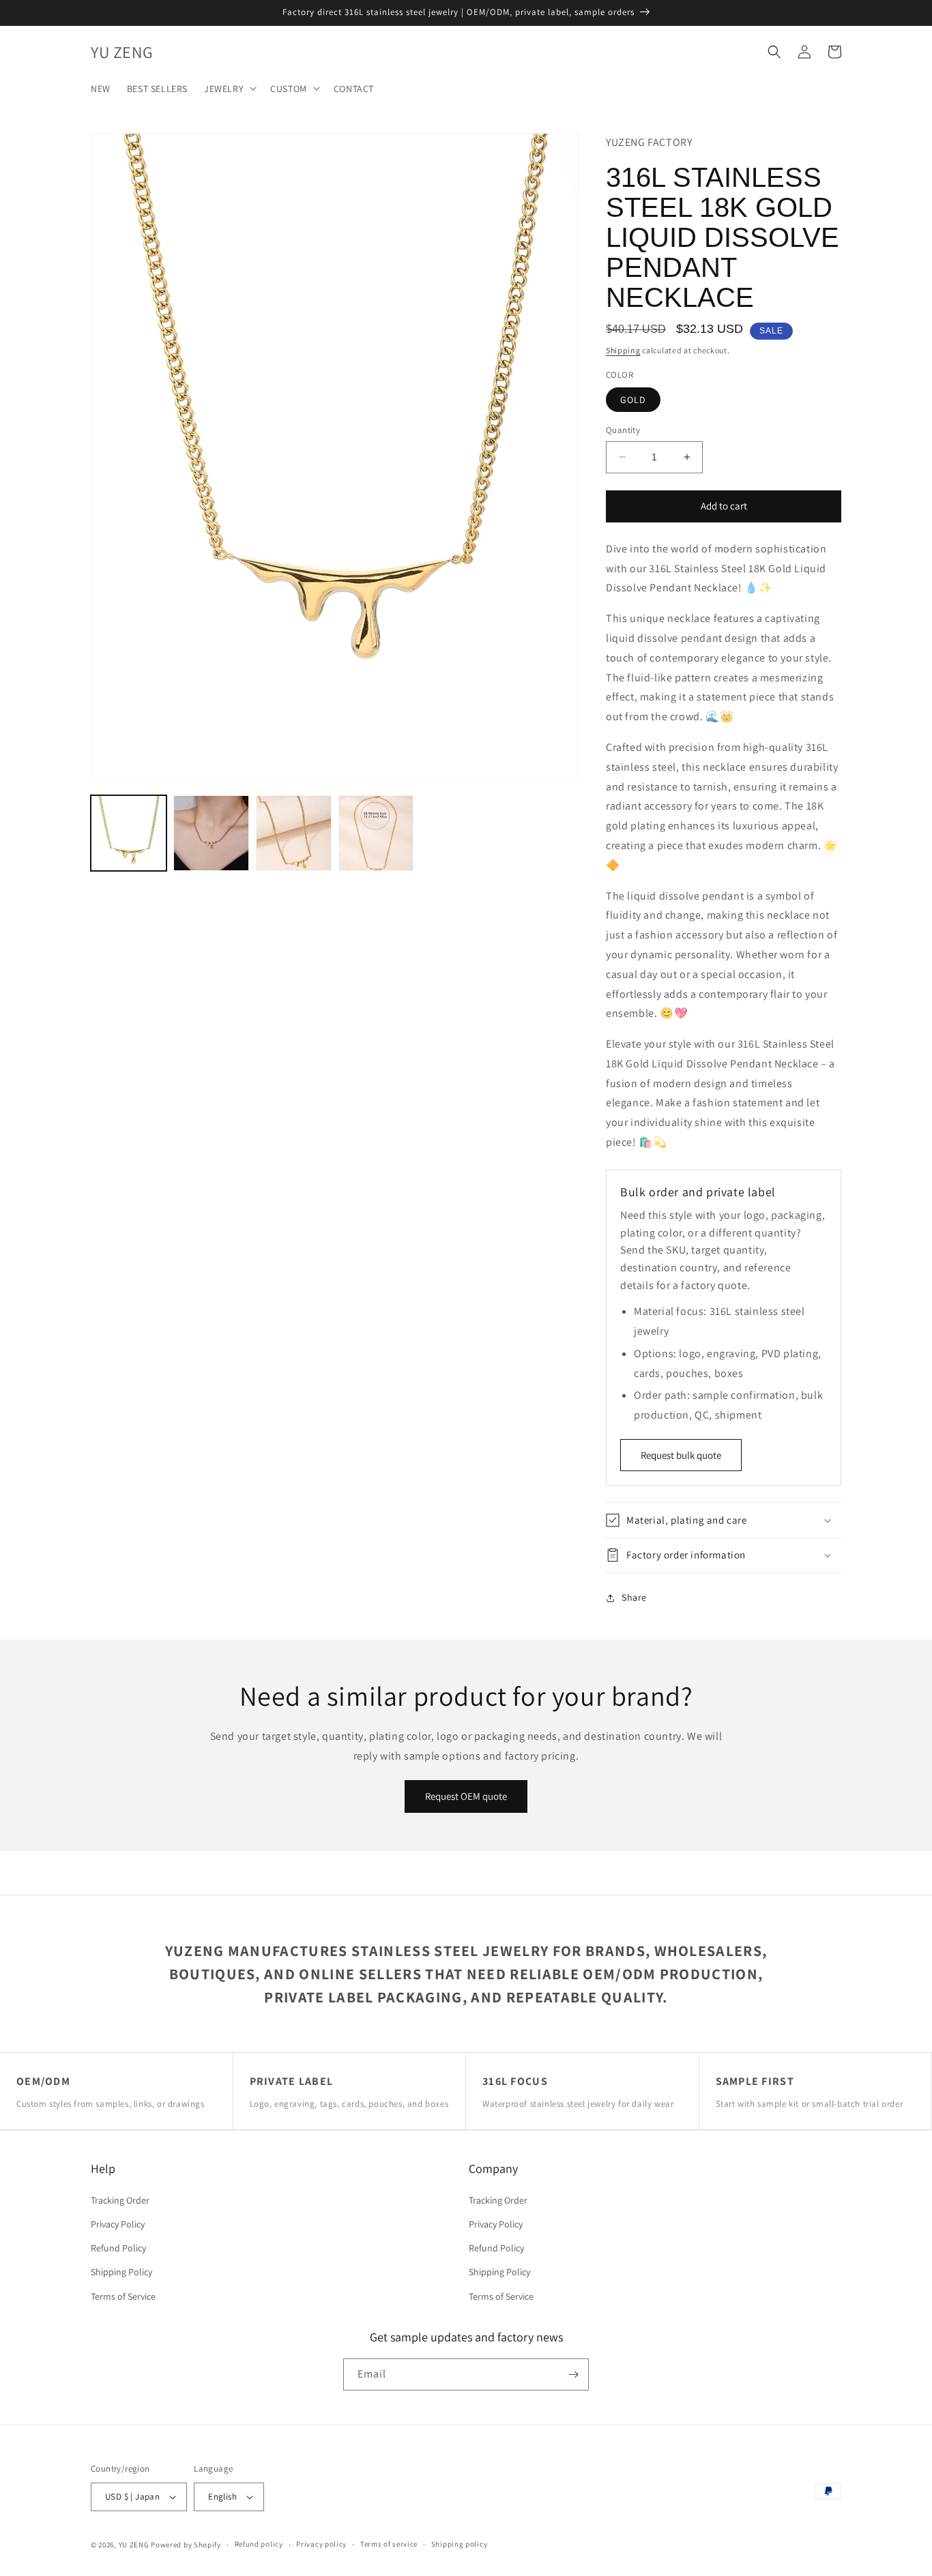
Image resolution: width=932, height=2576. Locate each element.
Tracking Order (120, 2200)
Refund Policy (118, 2248)
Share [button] (634, 1597)
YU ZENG (134, 2545)
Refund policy (259, 2544)
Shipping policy (460, 2544)
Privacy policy (321, 2544)
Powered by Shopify (186, 2545)
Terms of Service (123, 2296)
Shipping (623, 350)
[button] (229, 88)
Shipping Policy (121, 2272)
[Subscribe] (573, 2374)
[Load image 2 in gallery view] (211, 833)
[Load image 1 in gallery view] (129, 833)
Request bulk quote (681, 1455)
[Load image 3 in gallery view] (294, 833)
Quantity (623, 430)
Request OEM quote (466, 1796)
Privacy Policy (118, 2224)
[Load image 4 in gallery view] (376, 833)
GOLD (633, 400)
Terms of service (389, 2544)
